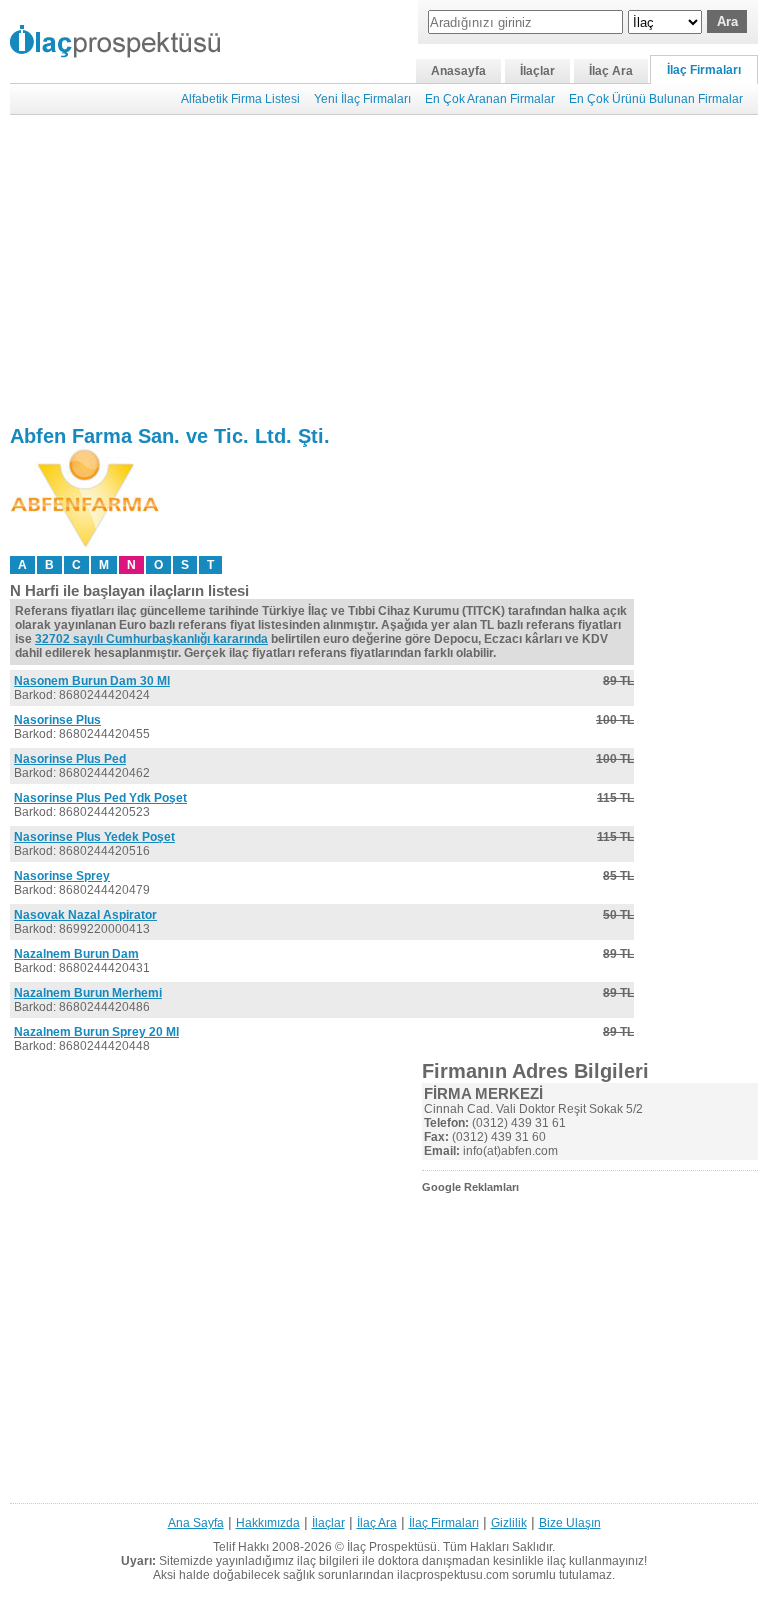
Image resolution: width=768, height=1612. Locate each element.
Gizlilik (509, 1523)
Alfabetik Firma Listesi (240, 99)
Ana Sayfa (196, 1523)
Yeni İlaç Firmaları (362, 99)
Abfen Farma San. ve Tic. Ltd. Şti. (170, 436)
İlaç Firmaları (704, 70)
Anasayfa (458, 71)
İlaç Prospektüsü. (393, 1547)
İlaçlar (537, 71)
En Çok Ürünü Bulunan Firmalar (656, 99)
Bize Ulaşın (570, 1523)
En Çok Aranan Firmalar (490, 99)
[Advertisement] (384, 270)
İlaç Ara (611, 71)
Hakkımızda (268, 1523)
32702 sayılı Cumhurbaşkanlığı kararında (151, 639)
